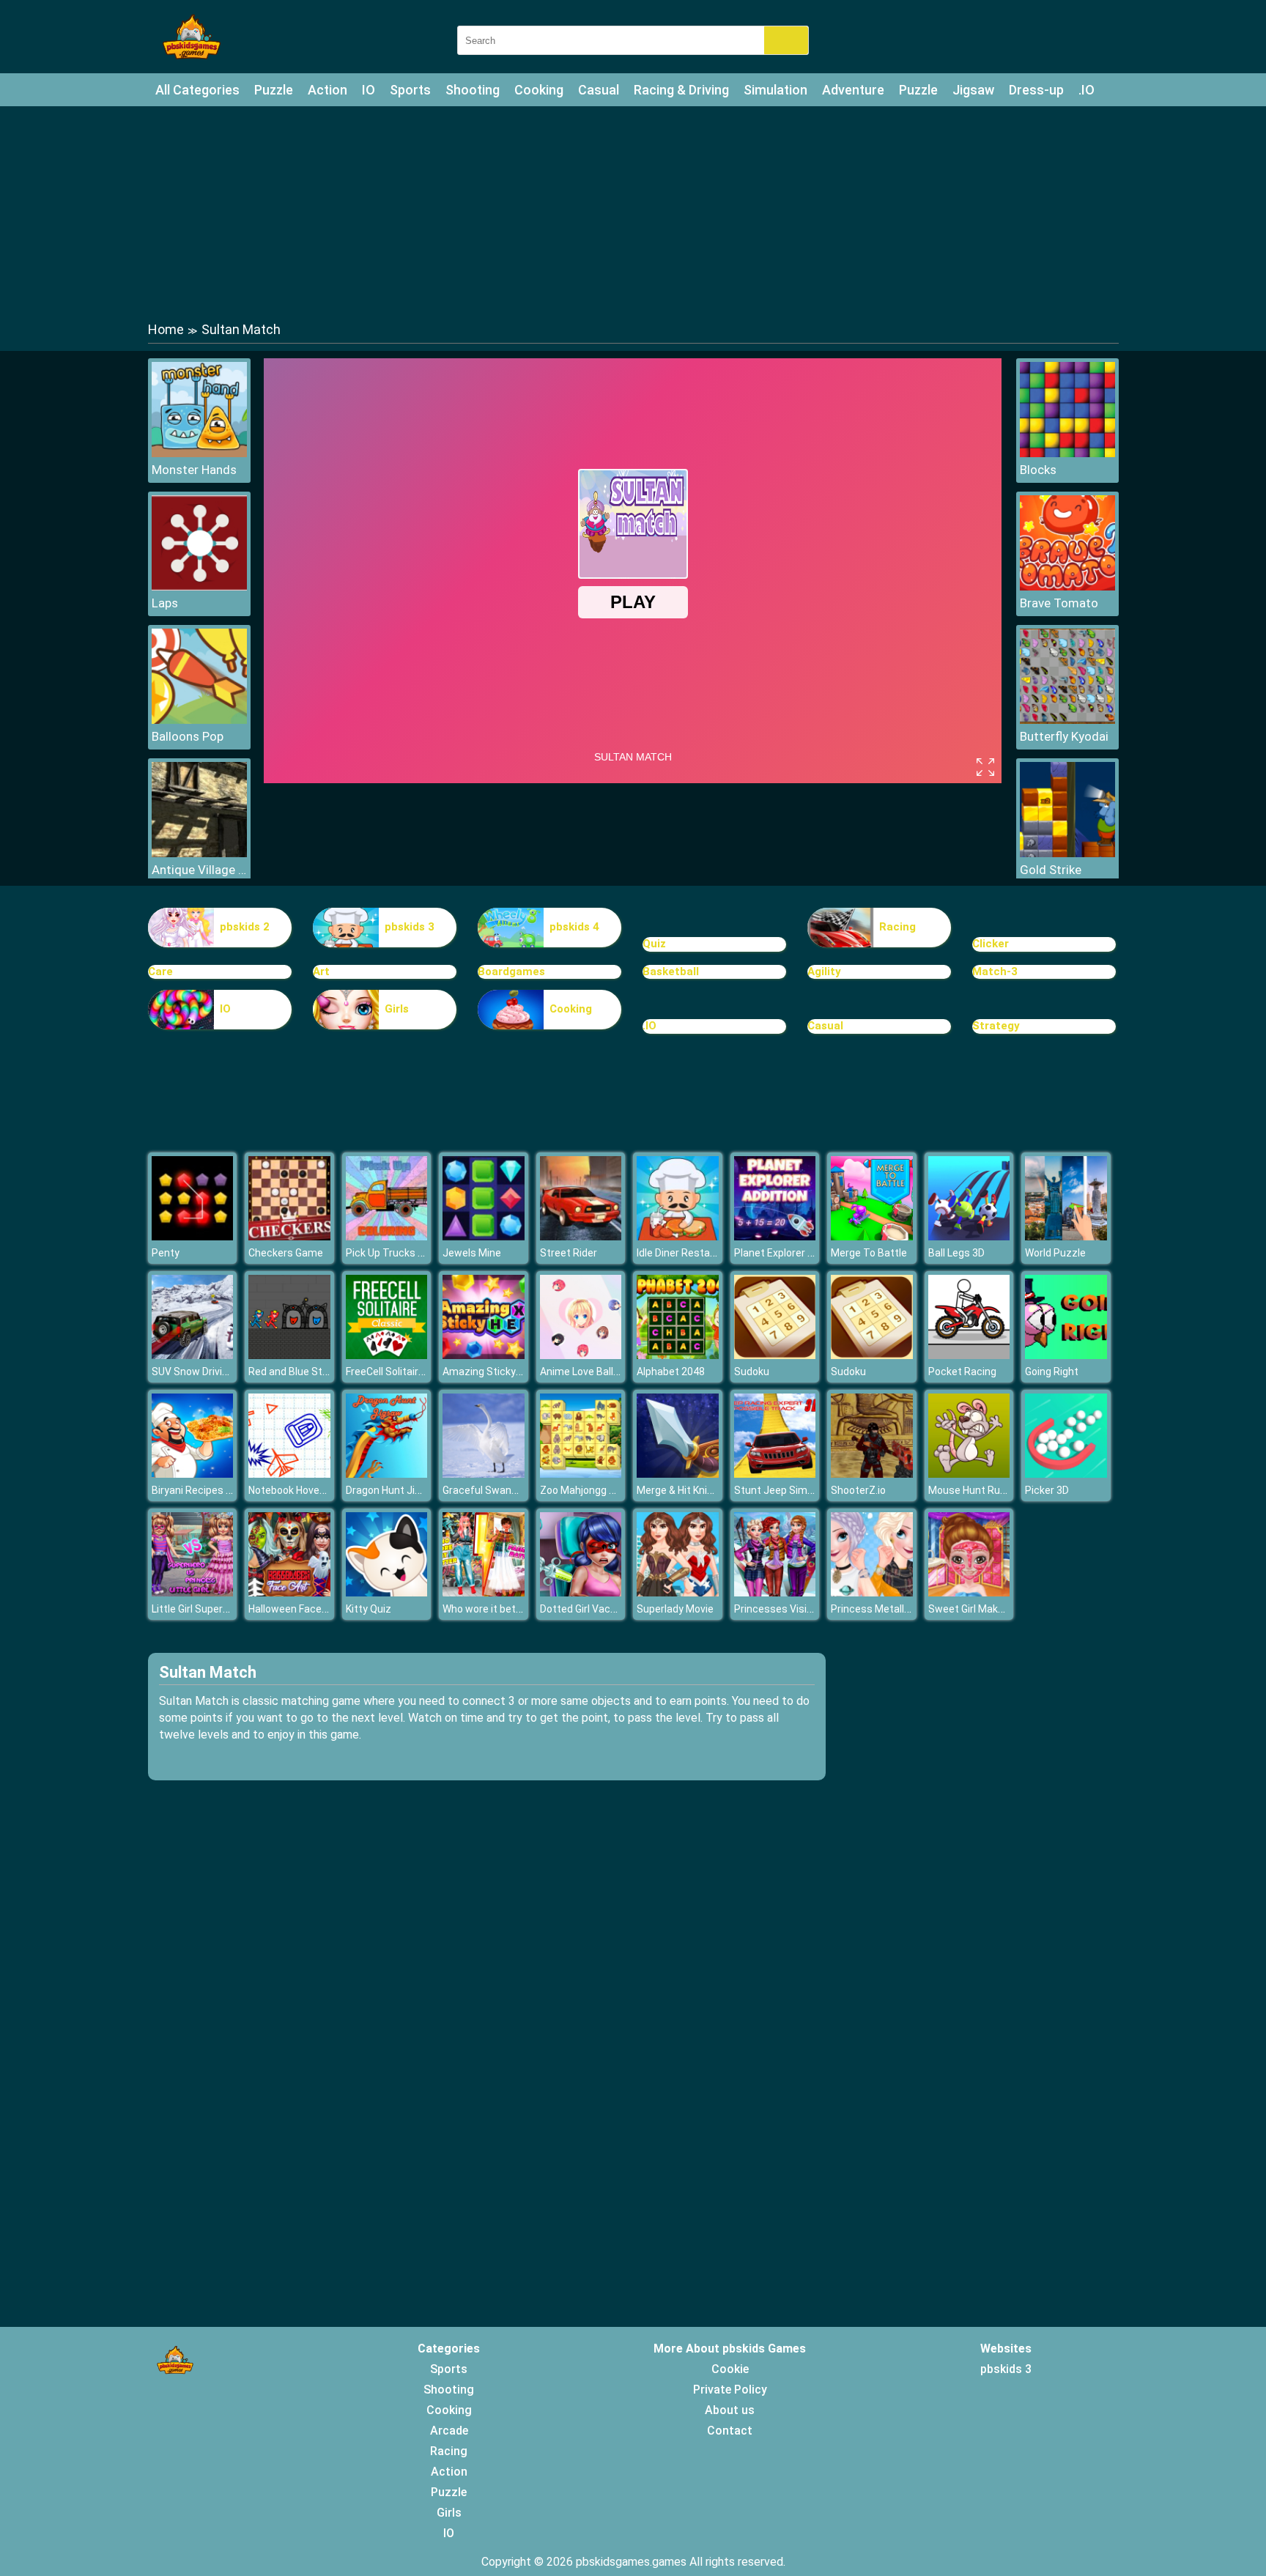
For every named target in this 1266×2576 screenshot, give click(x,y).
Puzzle (274, 90)
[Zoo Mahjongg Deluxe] (581, 1474)
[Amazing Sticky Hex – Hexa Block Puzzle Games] (484, 1355)
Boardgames (511, 971)
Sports (410, 90)
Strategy (996, 1026)
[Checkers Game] (289, 1236)
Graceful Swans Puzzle (497, 1490)
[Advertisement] (633, 212)
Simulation (775, 90)
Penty (166, 1253)
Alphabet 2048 (671, 1372)
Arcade (449, 2431)
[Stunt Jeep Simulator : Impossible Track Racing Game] (775, 1474)
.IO (1087, 90)
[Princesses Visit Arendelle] (775, 1592)
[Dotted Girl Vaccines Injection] (581, 1592)
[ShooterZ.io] (872, 1474)
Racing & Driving (681, 90)
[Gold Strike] (1067, 853)
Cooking (539, 90)
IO (369, 90)
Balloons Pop (188, 736)
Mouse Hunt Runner (975, 1490)
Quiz (654, 944)
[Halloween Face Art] (289, 1592)
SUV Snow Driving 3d (200, 1372)
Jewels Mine (472, 1253)
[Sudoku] (775, 1355)
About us (730, 2410)
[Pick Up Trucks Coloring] (387, 1236)
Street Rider (569, 1253)
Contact (730, 2431)
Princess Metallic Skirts (886, 1609)
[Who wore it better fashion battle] (484, 1592)
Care (160, 971)
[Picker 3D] (1066, 1474)
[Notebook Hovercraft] (289, 1474)
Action (327, 90)
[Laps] (199, 586)
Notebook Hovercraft (298, 1490)
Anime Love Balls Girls (591, 1372)
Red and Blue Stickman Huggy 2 (322, 1372)
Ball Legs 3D (956, 1253)
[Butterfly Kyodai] (1067, 720)
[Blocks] (1067, 453)
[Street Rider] (581, 1236)
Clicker (991, 944)
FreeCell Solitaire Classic (403, 1372)
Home (166, 329)
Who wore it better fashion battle (521, 1609)
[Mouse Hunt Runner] (969, 1474)
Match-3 (995, 971)
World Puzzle (1055, 1253)
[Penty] (193, 1236)
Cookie (730, 2369)
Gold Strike (1051, 870)
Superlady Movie (675, 1609)
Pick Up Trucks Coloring (401, 1253)
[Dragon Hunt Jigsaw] (387, 1474)
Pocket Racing (962, 1372)
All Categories (197, 90)
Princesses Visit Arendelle (796, 1609)
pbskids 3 (410, 927)
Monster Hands (194, 470)
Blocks (1038, 470)
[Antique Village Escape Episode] (199, 853)
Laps (165, 603)
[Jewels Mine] (484, 1236)
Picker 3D (1047, 1490)
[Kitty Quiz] (387, 1592)
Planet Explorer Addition (790, 1253)
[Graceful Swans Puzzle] (484, 1474)
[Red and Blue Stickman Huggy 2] (289, 1355)
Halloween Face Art (293, 1609)
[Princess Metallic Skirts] (872, 1592)
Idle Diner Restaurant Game (701, 1253)
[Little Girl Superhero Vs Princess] (193, 1592)
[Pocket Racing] (969, 1355)
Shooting (473, 90)
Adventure (853, 90)
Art (321, 971)
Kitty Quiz (369, 1609)
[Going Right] (1066, 1355)
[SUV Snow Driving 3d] (193, 1355)
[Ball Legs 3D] (969, 1236)
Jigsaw (973, 90)
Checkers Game (286, 1253)
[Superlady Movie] (678, 1592)
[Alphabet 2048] (678, 1355)
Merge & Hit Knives (680, 1490)
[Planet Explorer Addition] (775, 1236)
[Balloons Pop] (199, 720)
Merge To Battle (869, 1253)
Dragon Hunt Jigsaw (393, 1490)
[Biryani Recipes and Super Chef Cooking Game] (193, 1474)
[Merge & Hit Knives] (678, 1474)
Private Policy (730, 2390)
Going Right (1052, 1372)
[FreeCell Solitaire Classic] (387, 1355)
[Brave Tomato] (1067, 586)
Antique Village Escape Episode (199, 870)
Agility (824, 971)
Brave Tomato (1059, 603)
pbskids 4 (574, 927)
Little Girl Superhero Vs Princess (227, 1609)
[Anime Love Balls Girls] (581, 1355)
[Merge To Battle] (872, 1236)
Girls (397, 1009)
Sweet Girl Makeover (976, 1609)
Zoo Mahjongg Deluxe (590, 1490)
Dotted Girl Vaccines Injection (609, 1609)
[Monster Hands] (199, 453)
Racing (897, 927)
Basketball (671, 971)
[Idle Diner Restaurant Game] (678, 1236)
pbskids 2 (245, 927)
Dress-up (1036, 90)
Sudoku (752, 1372)
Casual (599, 90)
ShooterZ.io (858, 1490)
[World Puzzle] (1066, 1236)
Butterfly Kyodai (1064, 736)
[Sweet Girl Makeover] (969, 1592)
